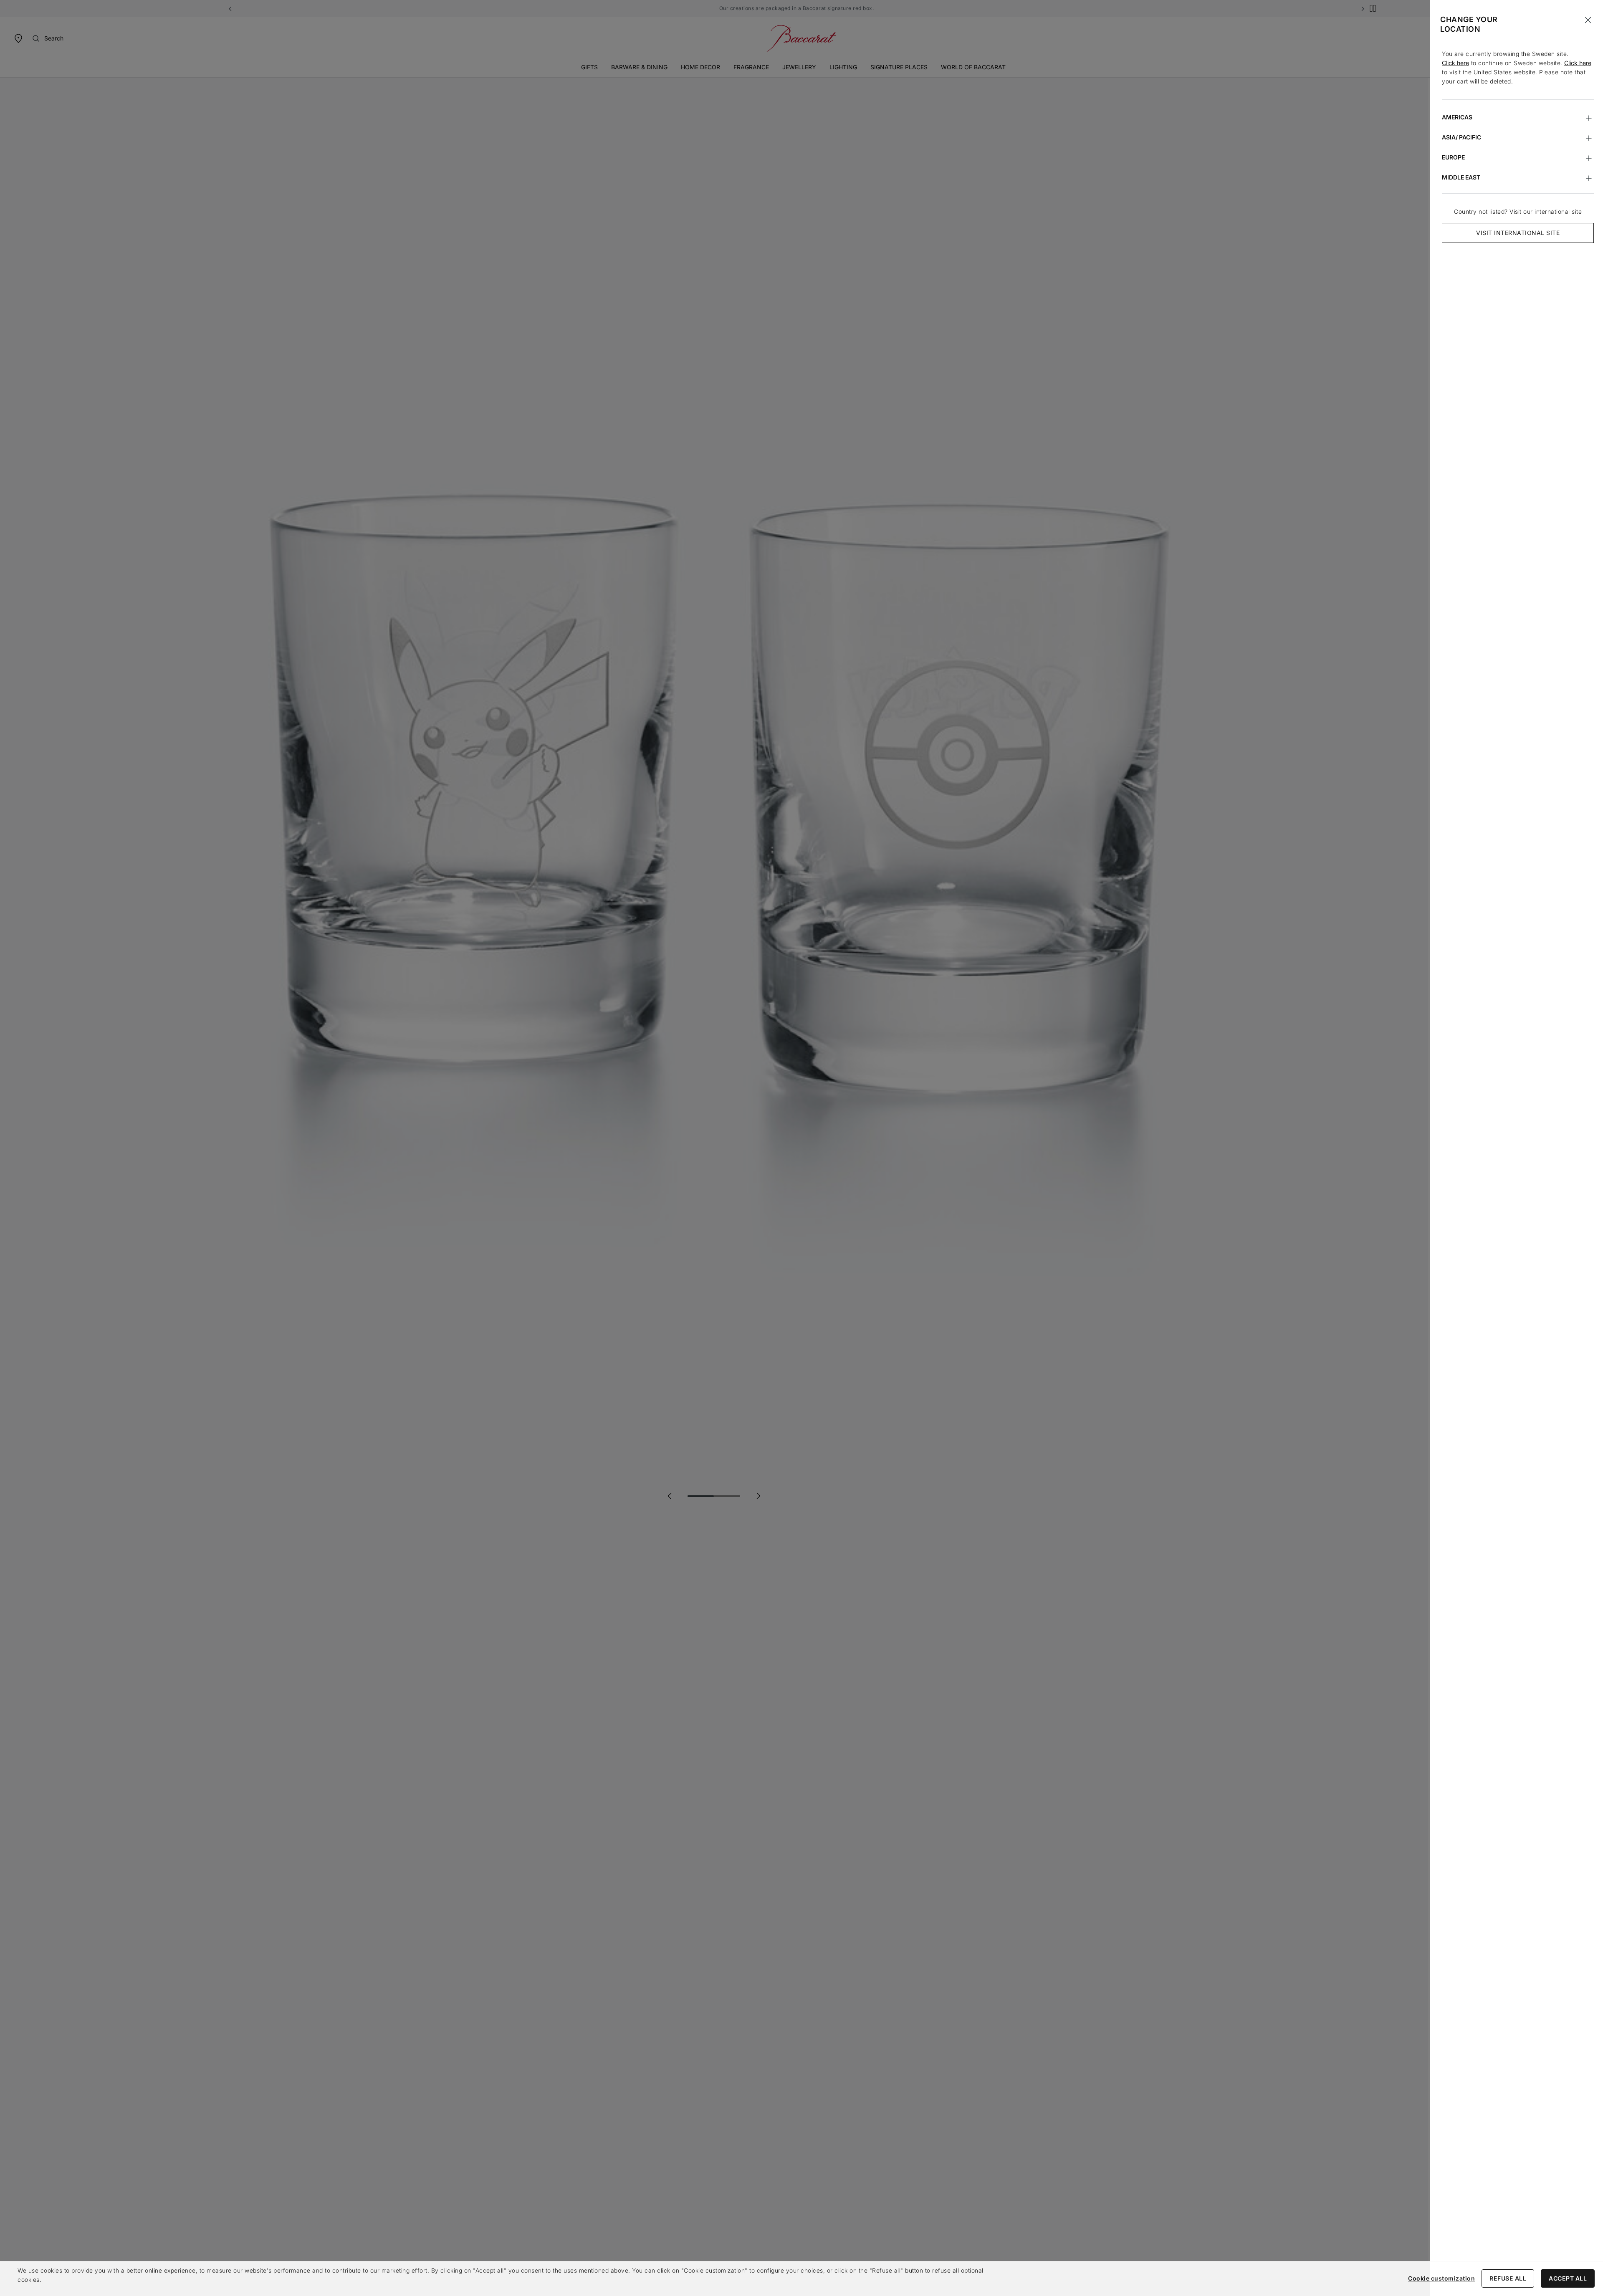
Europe (1453, 157)
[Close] (1588, 20)
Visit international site (1518, 233)
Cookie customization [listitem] (1441, 2278)
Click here (1455, 63)
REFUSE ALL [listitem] (1508, 2278)
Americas (1457, 117)
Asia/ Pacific (1461, 137)
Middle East (1461, 177)
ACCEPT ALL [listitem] (1568, 2278)
